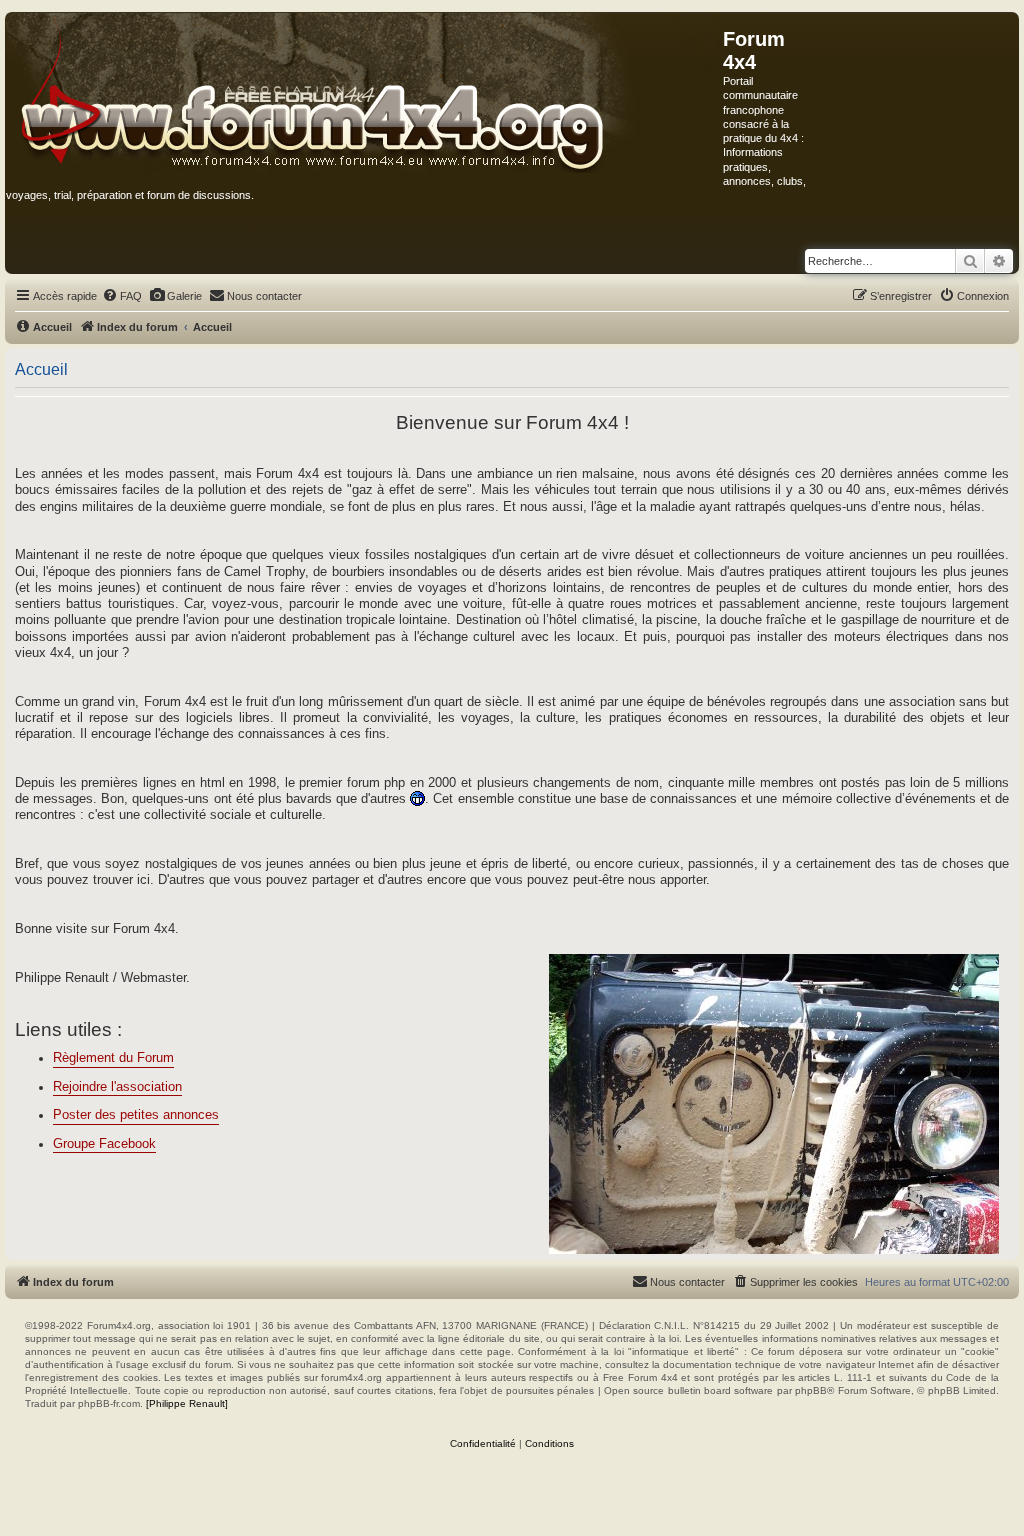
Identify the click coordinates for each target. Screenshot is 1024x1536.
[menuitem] (122, 296)
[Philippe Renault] (187, 1403)
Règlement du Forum (113, 1058)
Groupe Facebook (104, 1144)
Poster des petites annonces (136, 1115)
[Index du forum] (364, 94)
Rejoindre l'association (117, 1087)
